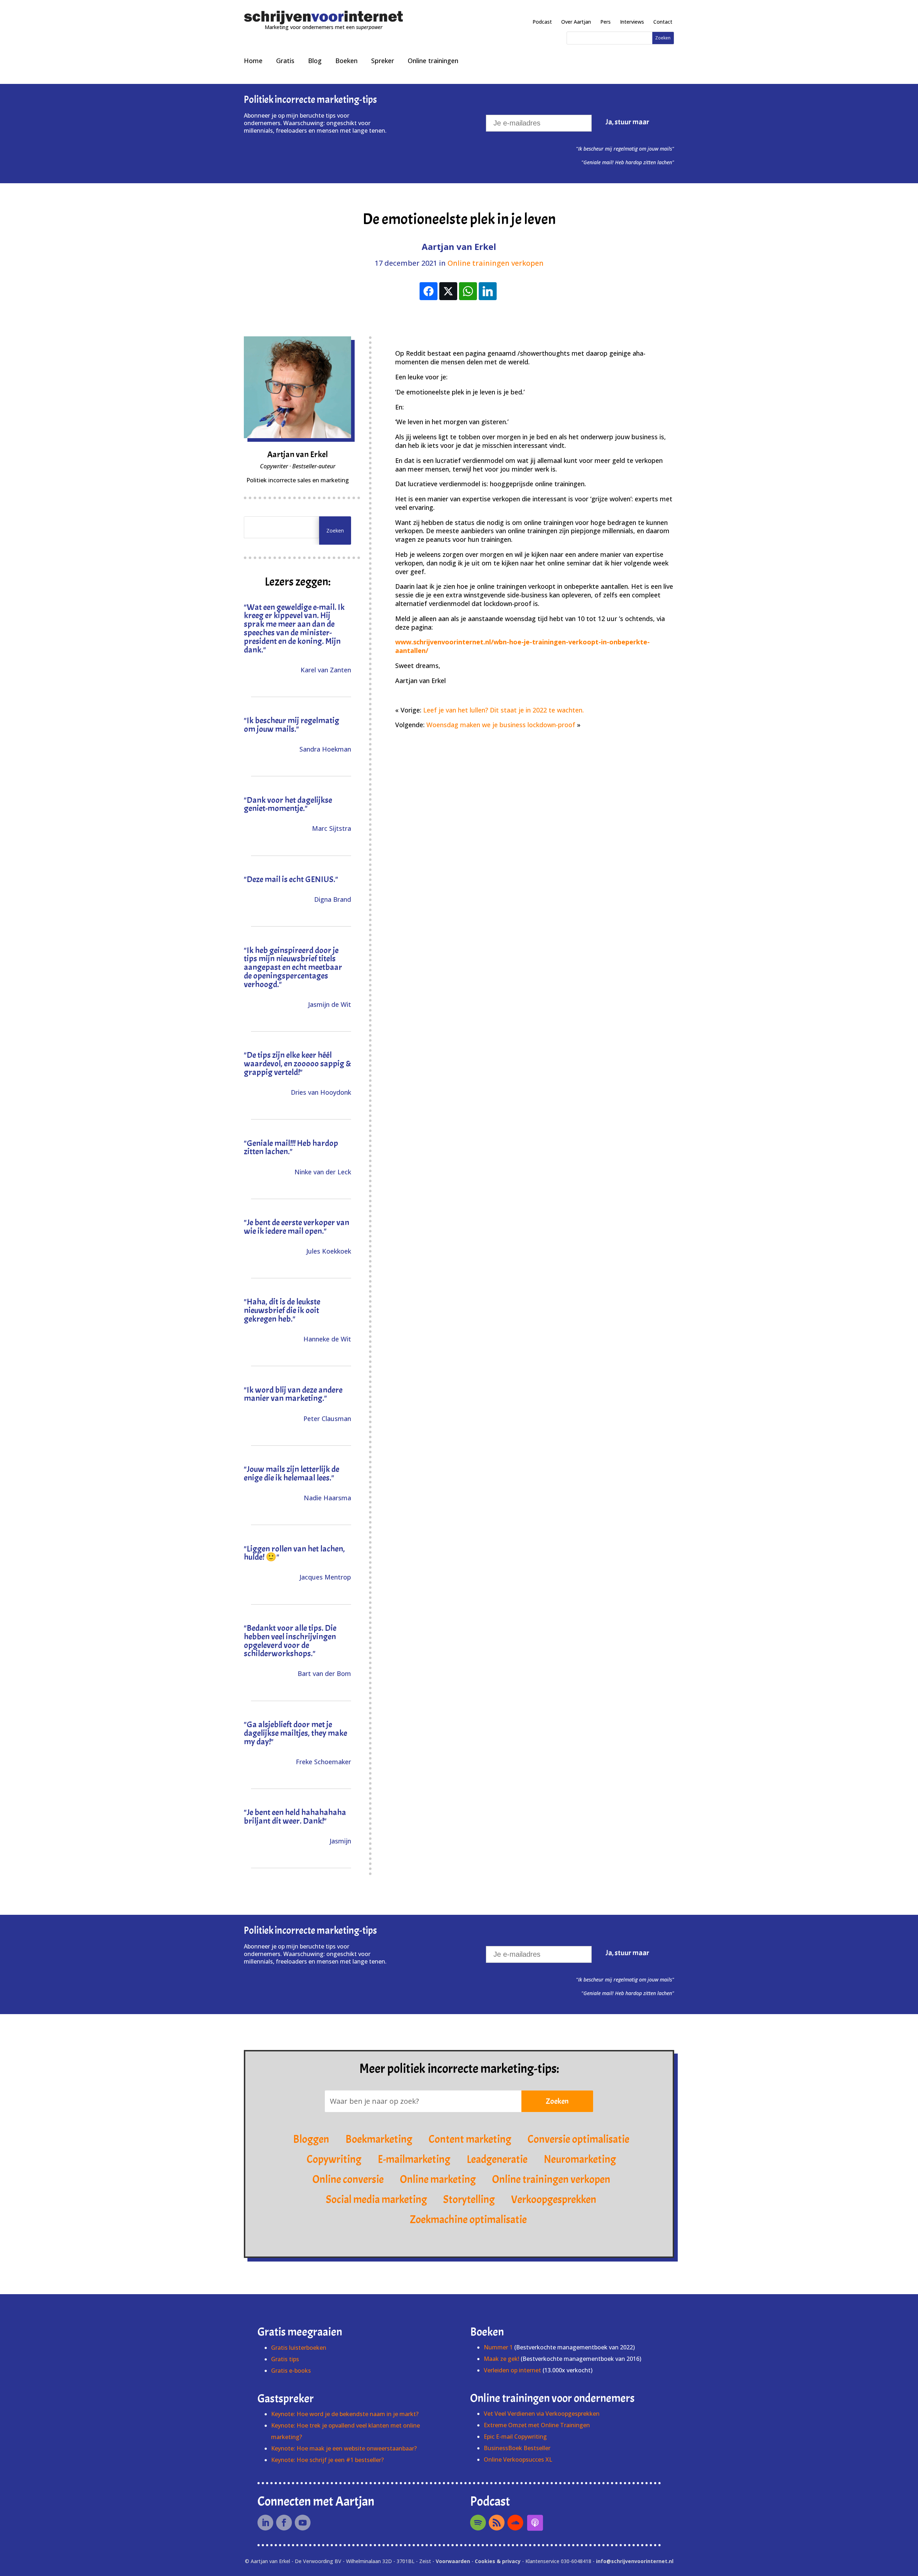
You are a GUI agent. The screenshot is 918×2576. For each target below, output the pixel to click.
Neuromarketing (580, 2159)
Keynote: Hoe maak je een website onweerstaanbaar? (344, 2448)
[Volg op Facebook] (284, 2523)
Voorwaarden (453, 2561)
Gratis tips (285, 2359)
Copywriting (334, 2159)
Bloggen (311, 2139)
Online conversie (348, 2179)
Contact (663, 22)
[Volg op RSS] (497, 2523)
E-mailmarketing (414, 2159)
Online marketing (438, 2179)
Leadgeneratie (497, 2159)
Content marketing (470, 2139)
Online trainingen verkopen (496, 263)
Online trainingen (433, 61)
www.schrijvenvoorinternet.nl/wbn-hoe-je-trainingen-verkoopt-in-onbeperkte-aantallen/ (522, 646)
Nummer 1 (499, 2347)
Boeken (346, 61)
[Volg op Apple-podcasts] (535, 2523)
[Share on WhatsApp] (468, 291)
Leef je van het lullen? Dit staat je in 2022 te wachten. (503, 710)
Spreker (383, 61)
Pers (605, 22)
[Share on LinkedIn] (488, 291)
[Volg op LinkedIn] (265, 2523)
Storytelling (469, 2199)
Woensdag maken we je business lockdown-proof (501, 725)
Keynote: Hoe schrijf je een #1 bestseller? (327, 2460)
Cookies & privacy (498, 2561)
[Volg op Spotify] (478, 2523)
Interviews (632, 22)
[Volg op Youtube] (303, 2523)
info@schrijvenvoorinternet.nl (635, 2561)
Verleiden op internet (512, 2370)
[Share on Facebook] (429, 291)
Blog (315, 61)
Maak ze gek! (501, 2359)
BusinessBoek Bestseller (517, 2448)
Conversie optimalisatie (578, 2139)
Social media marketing (377, 2199)
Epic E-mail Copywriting (515, 2437)
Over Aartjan (576, 22)
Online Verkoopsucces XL (518, 2459)
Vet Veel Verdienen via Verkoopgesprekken (542, 2414)
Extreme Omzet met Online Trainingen (537, 2425)
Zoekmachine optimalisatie (468, 2220)
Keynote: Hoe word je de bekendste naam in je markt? (345, 2414)
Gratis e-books (291, 2371)
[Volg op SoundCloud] (515, 2523)
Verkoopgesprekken (554, 2199)
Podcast (542, 22)
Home (253, 61)
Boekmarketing (379, 2139)
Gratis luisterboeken (299, 2348)
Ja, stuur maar (628, 122)
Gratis (285, 61)
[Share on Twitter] (448, 291)
